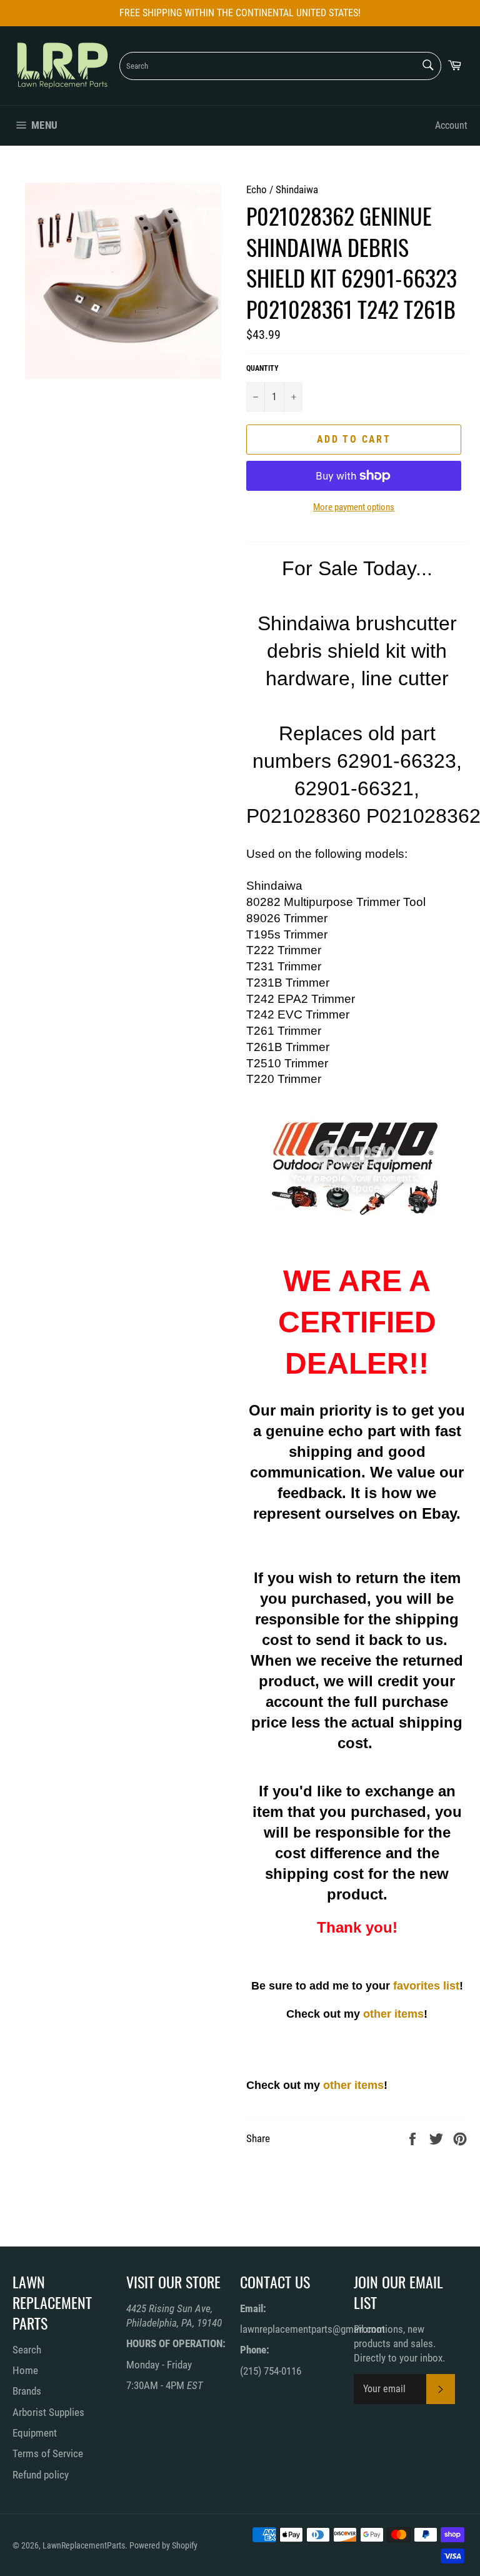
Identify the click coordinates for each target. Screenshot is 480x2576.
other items (393, 2014)
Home (25, 2370)
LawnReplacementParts (84, 2545)
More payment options (354, 507)
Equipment (35, 2433)
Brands (27, 2391)
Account (451, 125)
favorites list (426, 1986)
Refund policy (41, 2475)
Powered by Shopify (163, 2545)
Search (27, 2350)
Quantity (262, 368)
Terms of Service (48, 2453)
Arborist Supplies (48, 2412)
